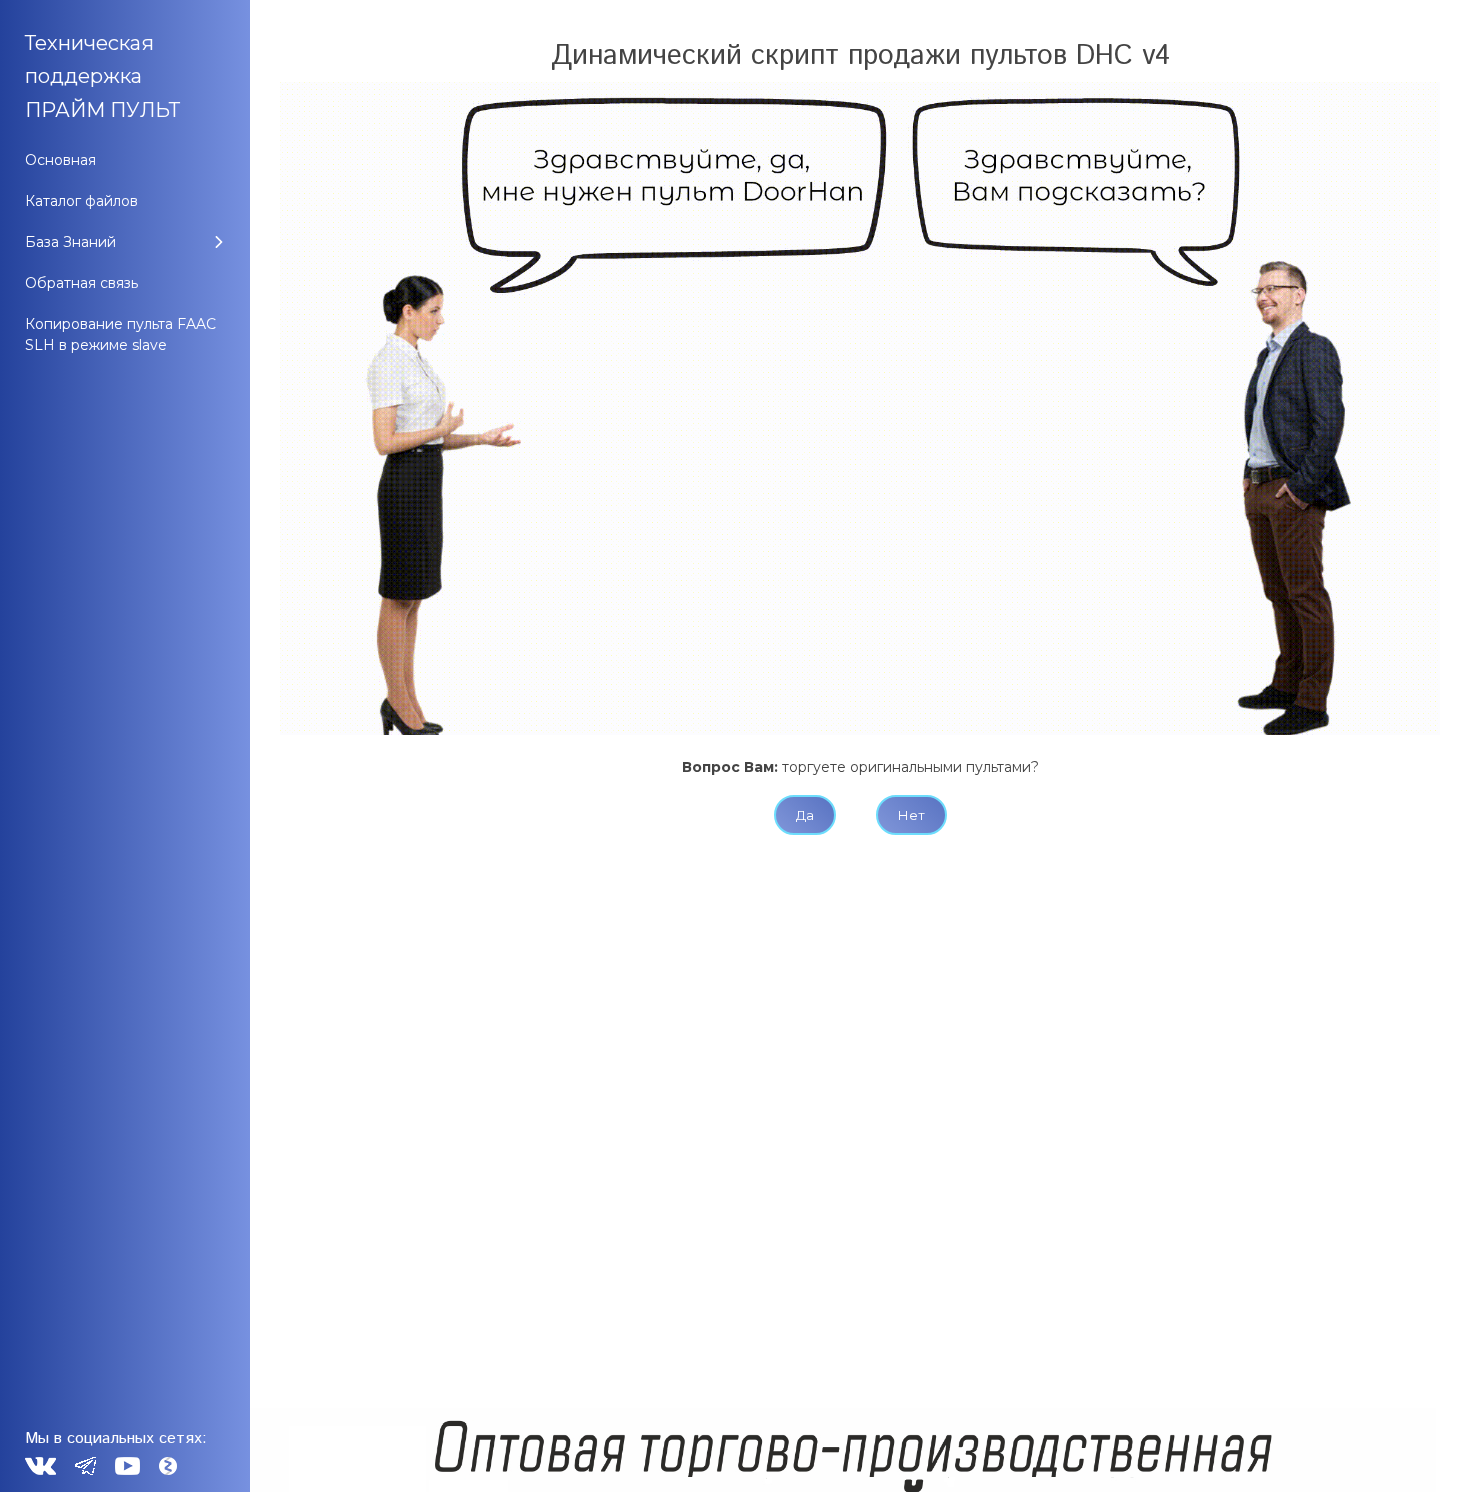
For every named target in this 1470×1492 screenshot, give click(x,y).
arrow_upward (1425, 1447)
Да (805, 815)
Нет (911, 815)
